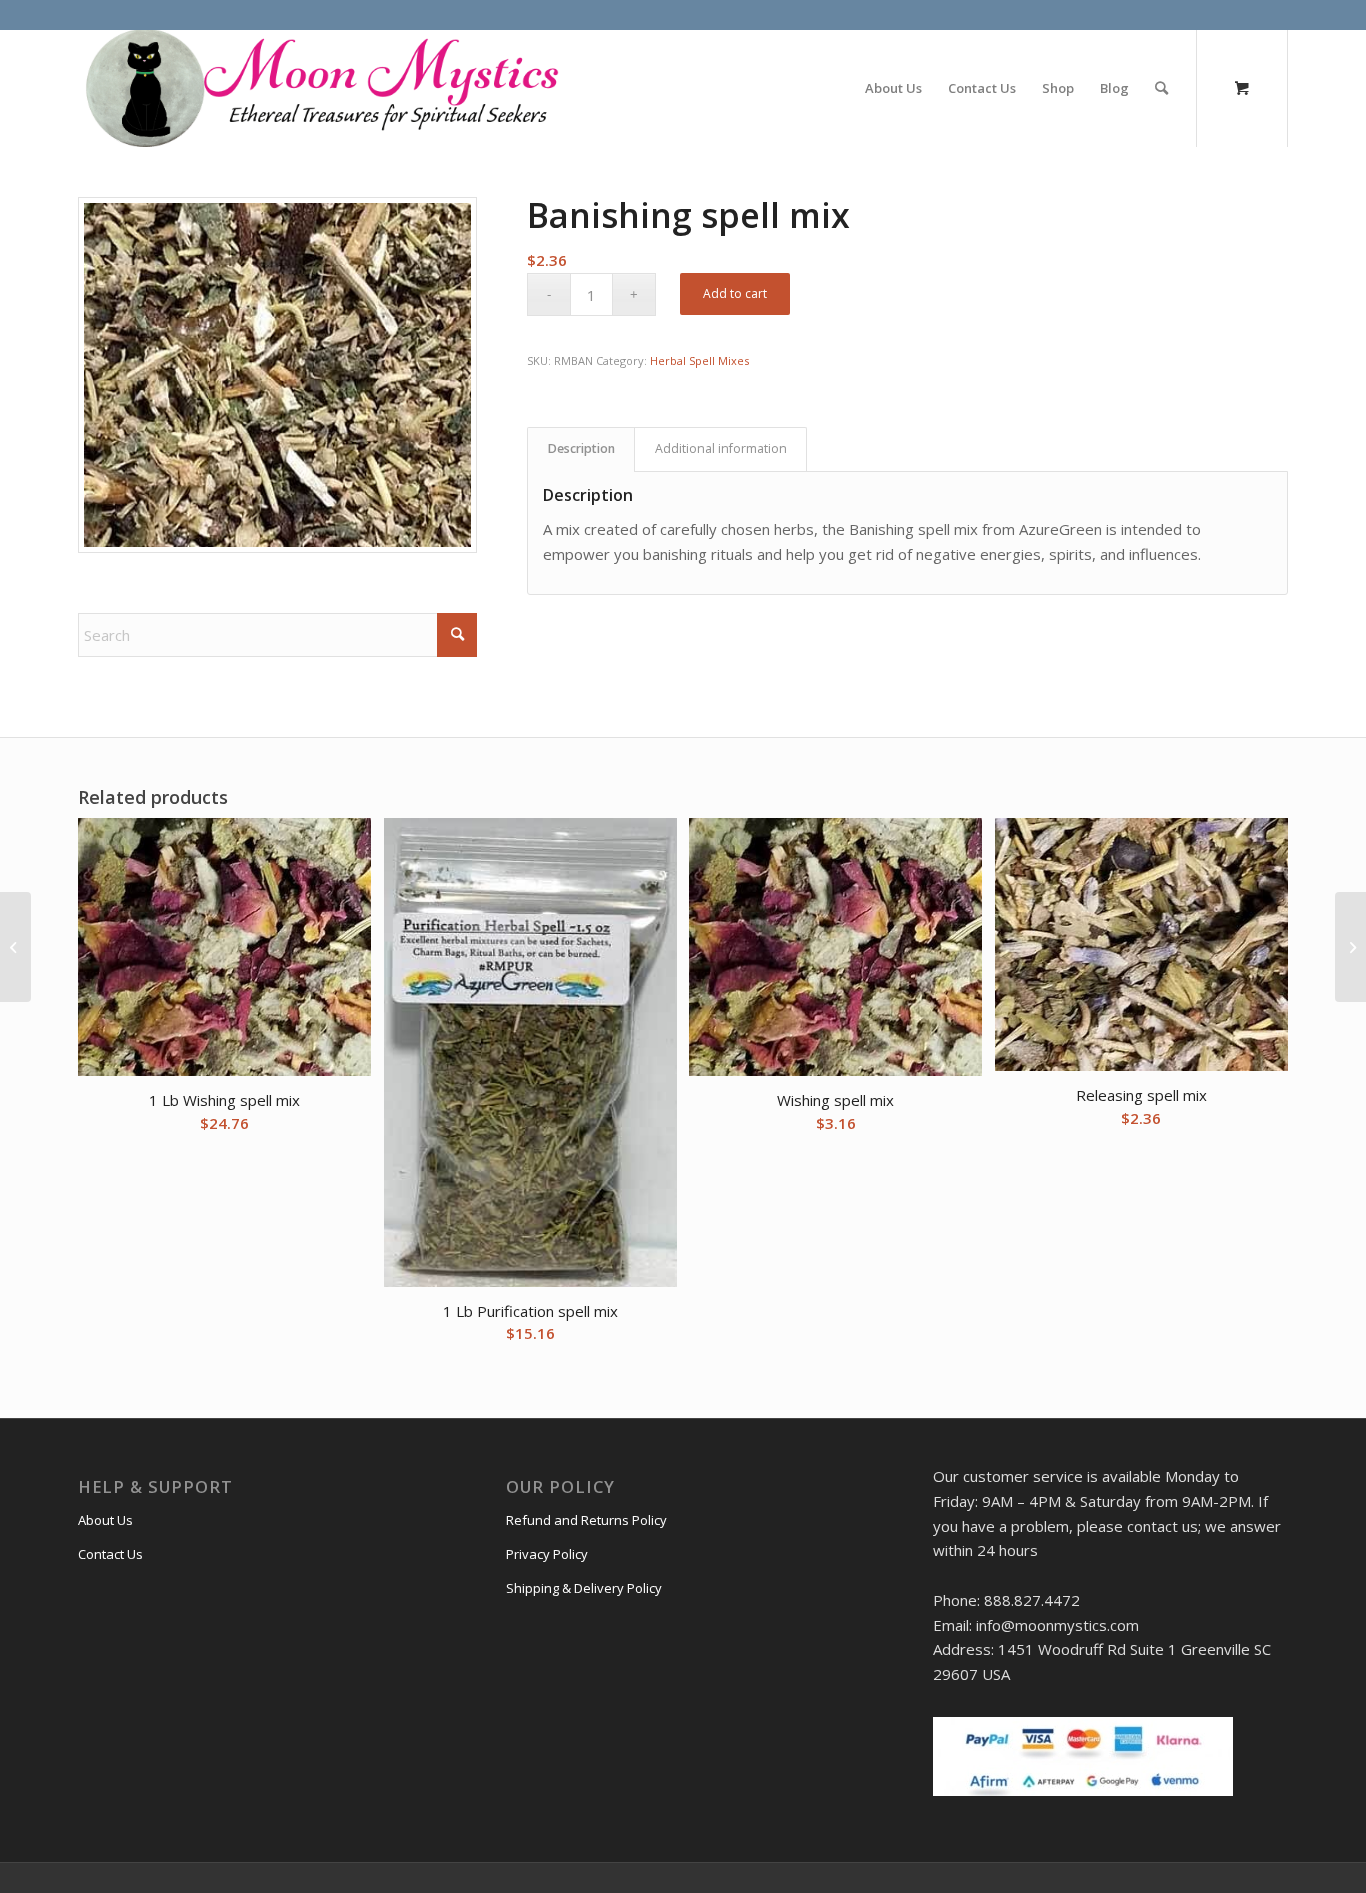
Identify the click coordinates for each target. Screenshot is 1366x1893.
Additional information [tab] (721, 448)
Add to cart (735, 293)
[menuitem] (893, 88)
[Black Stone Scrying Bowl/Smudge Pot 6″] (1350, 947)
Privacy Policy (547, 1554)
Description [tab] (581, 448)
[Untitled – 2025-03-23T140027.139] (320, 88)
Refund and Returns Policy (586, 1520)
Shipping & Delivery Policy (584, 1588)
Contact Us (110, 1554)
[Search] (1161, 88)
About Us (105, 1520)
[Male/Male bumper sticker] (15, 947)
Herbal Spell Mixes (699, 360)
